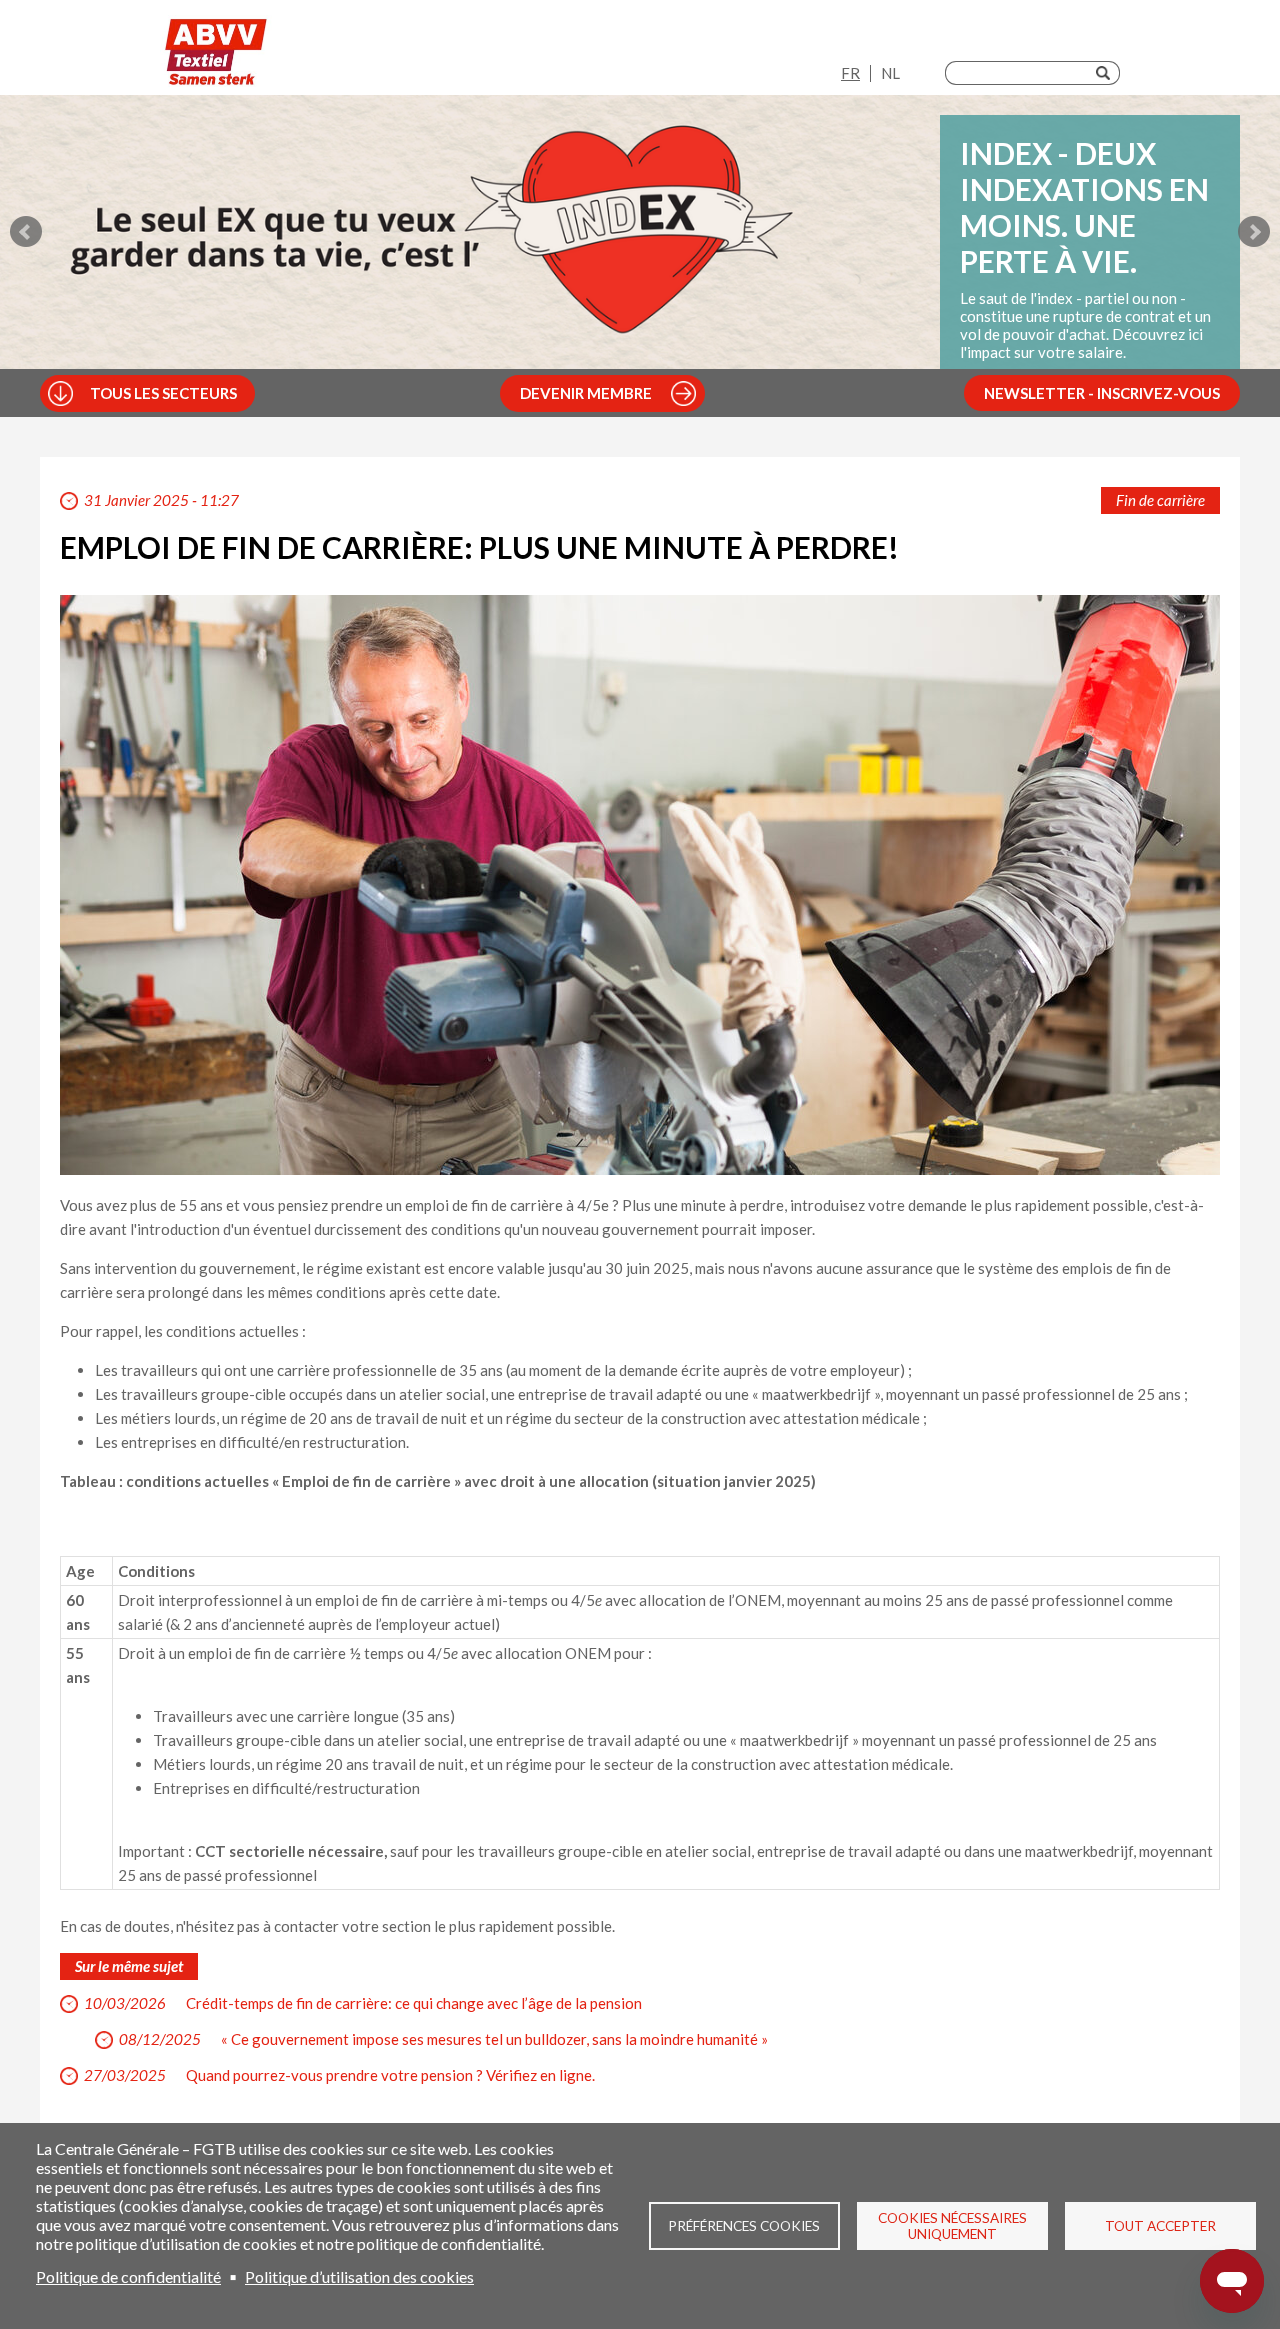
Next (1254, 232)
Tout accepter (1160, 2226)
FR (850, 73)
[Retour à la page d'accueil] (216, 52)
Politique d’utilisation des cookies (359, 2276)
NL (890, 73)
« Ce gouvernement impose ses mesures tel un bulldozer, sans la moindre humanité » (494, 2039)
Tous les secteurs (163, 393)
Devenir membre (586, 393)
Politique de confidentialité (128, 2276)
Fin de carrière (1160, 500)
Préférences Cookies (744, 2226)
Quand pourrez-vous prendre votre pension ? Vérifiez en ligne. (390, 2075)
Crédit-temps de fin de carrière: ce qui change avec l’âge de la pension (414, 2003)
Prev (26, 232)
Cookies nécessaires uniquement (952, 2226)
